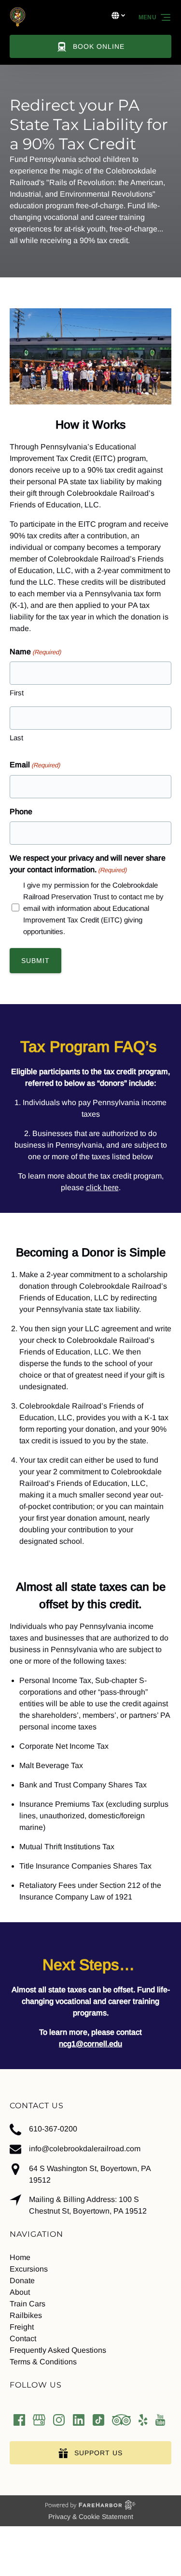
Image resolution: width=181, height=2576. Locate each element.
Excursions (29, 2269)
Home (20, 2257)
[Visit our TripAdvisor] (121, 2420)
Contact (23, 2339)
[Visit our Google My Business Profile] (39, 2420)
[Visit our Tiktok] (98, 2420)
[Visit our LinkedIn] (79, 2420)
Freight (22, 2327)
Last (16, 738)
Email (35, 765)
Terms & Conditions (43, 2362)
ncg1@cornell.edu (90, 2044)
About (20, 2292)
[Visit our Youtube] (160, 2420)
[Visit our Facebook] (19, 2420)
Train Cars (28, 2304)
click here (102, 1187)
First (17, 693)
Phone (21, 812)
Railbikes (26, 2315)
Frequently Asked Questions (58, 2350)
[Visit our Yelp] (143, 2420)
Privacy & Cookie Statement (91, 2517)
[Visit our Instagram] (59, 2420)
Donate (22, 2281)
